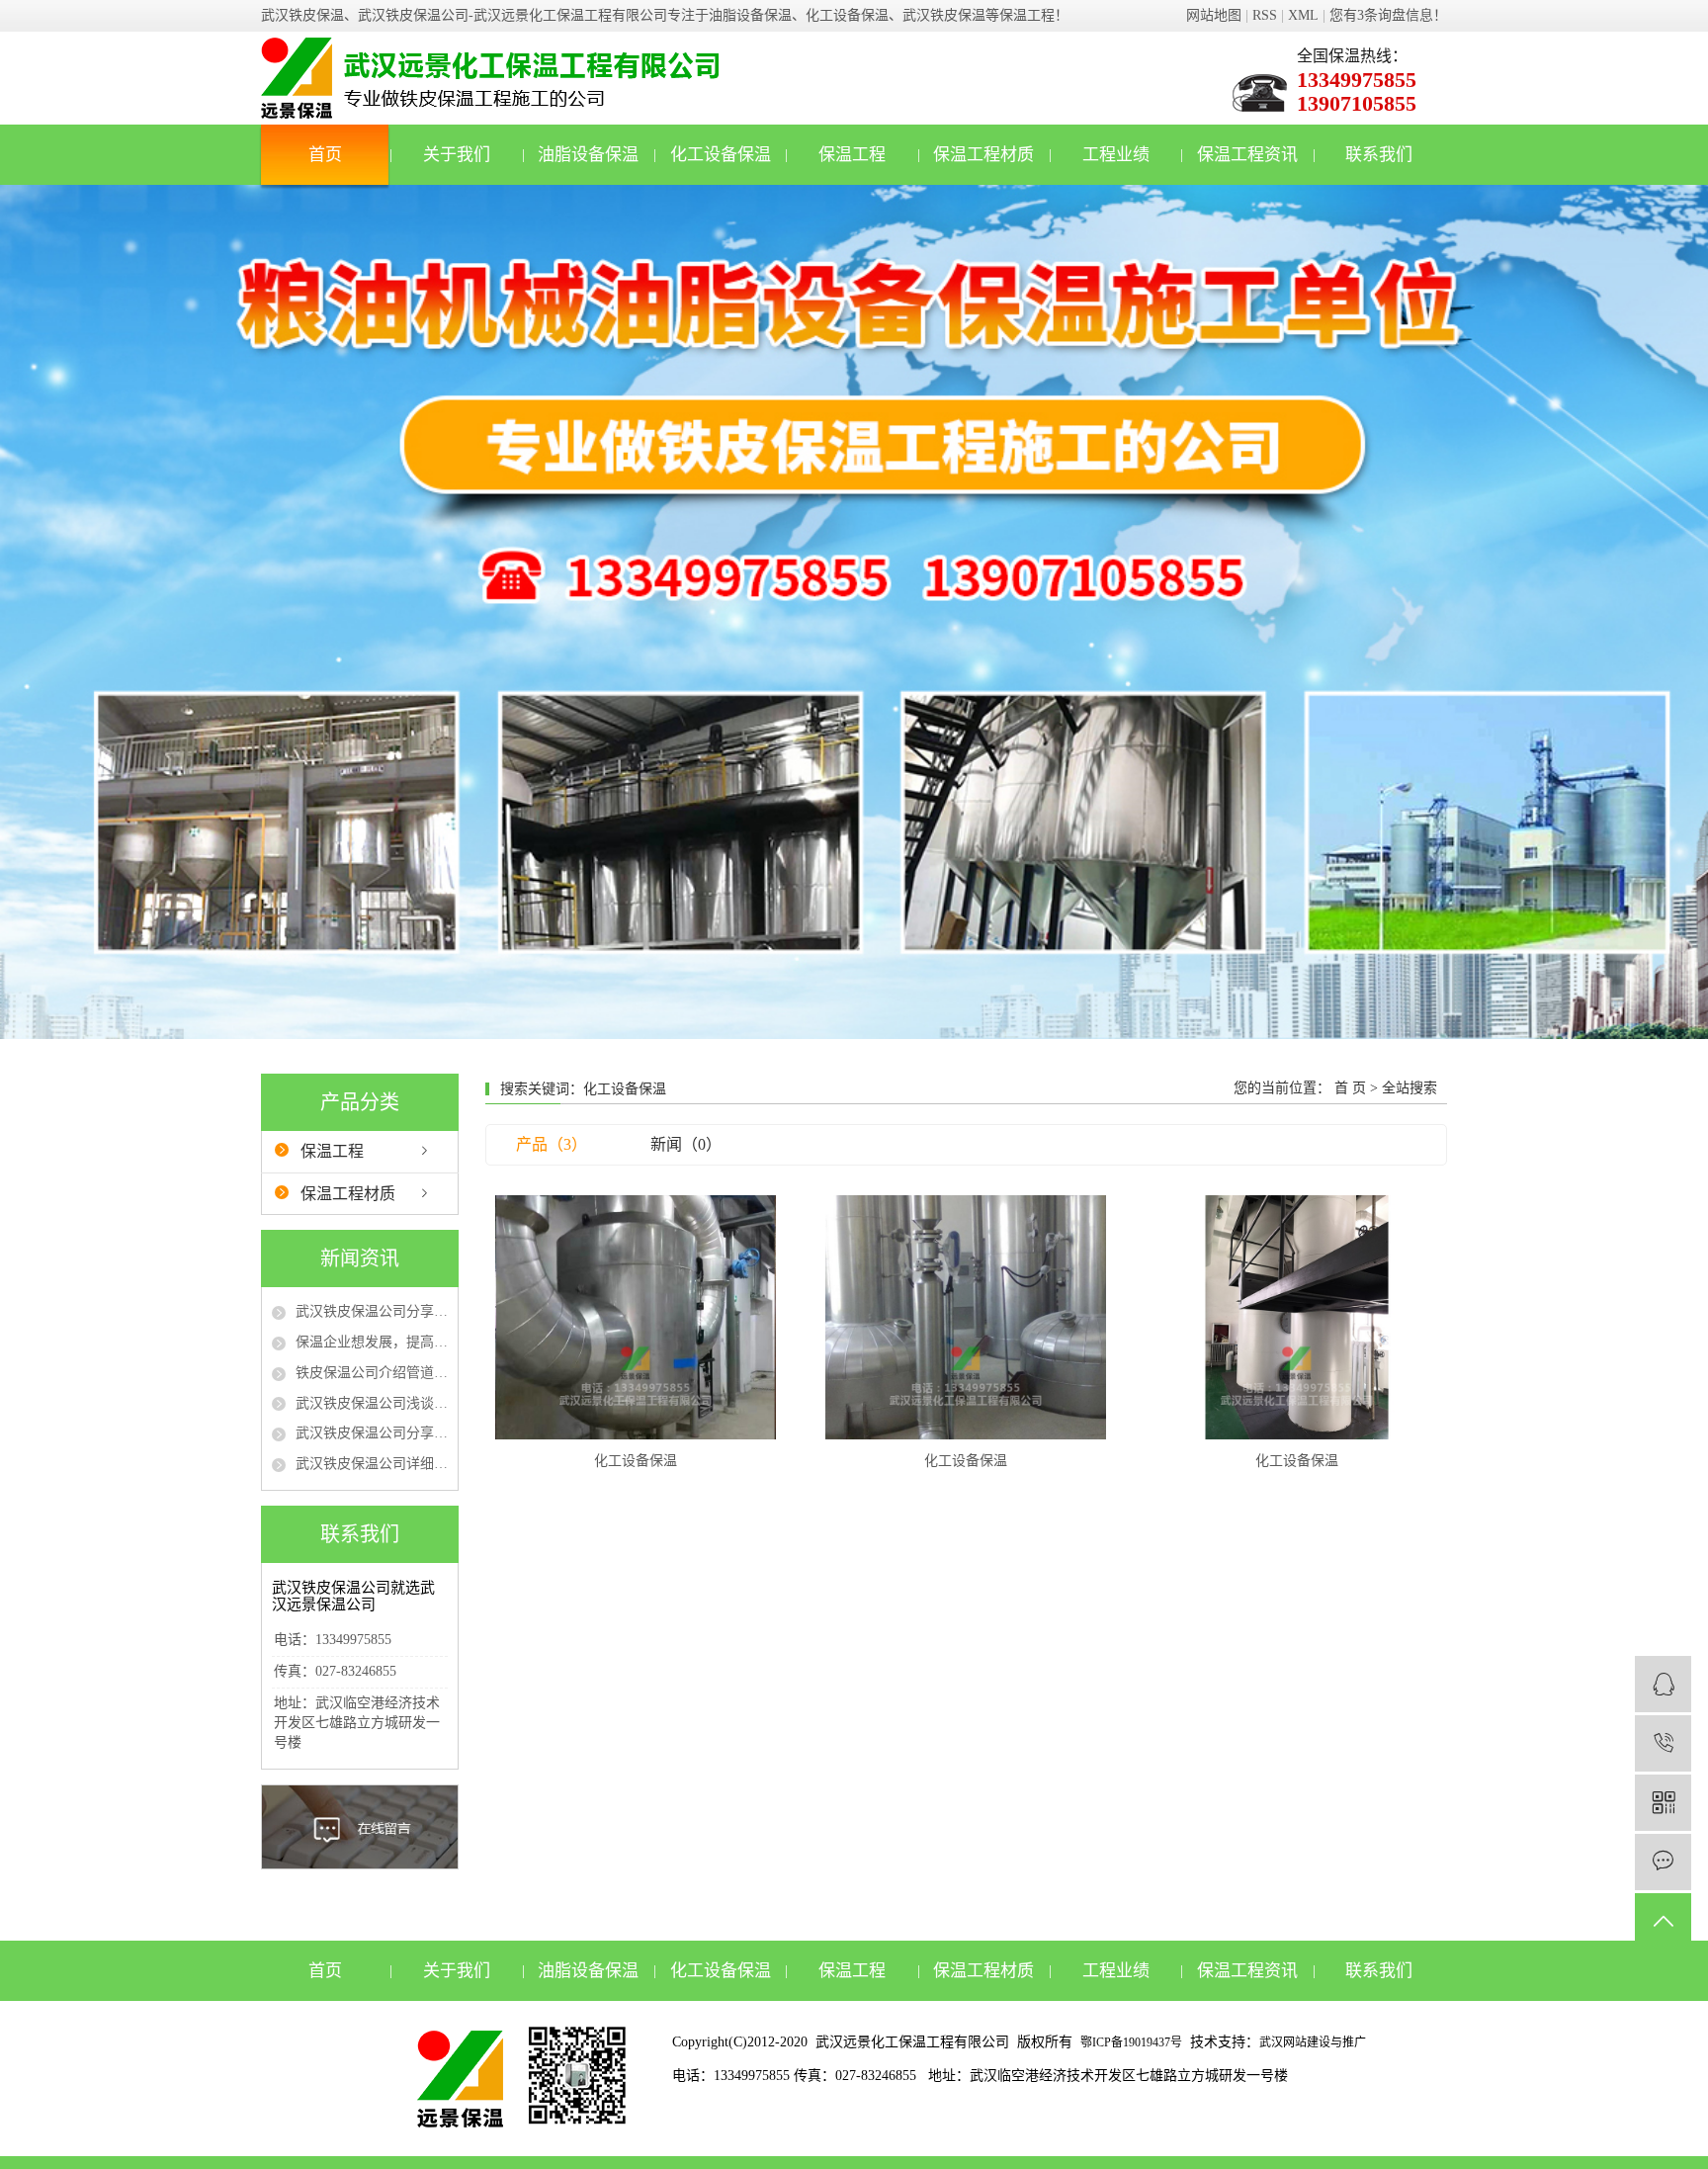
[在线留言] (1663, 1862)
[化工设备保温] (636, 1317)
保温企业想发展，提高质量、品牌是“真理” (372, 1342)
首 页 (1350, 1088)
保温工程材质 (983, 155)
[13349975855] (1663, 1743)
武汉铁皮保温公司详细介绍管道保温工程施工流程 (372, 1464)
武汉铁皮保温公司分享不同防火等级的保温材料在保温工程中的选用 (372, 1311)
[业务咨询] (1663, 1684)
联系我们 (1379, 155)
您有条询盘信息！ (1388, 15)
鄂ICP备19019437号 (1131, 2042)
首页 (325, 155)
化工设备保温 (721, 155)
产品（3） (552, 1144)
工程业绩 (1116, 155)
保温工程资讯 (1247, 155)
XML (1303, 15)
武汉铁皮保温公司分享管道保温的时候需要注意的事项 (372, 1433)
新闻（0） (686, 1144)
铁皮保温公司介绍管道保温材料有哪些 (372, 1373)
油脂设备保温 (588, 155)
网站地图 (1214, 15)
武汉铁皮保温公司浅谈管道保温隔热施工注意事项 (372, 1403)
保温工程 (852, 155)
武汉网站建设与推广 (1313, 2042)
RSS (1265, 15)
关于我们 (457, 155)
